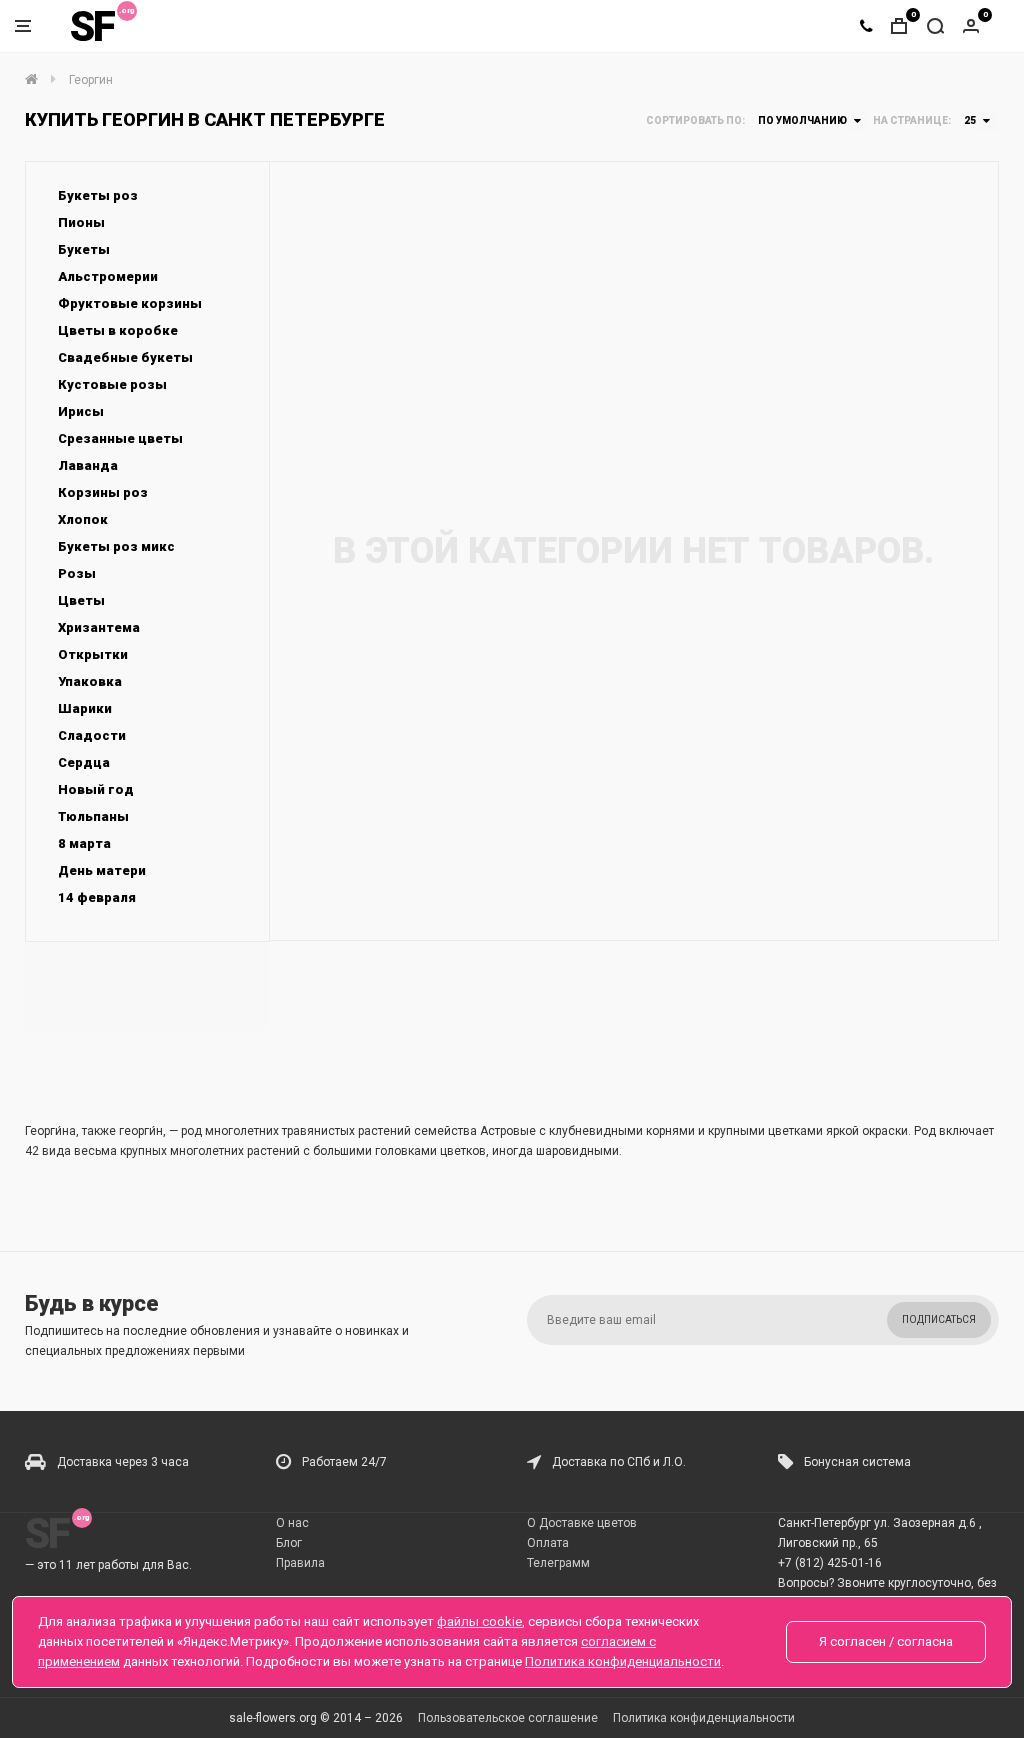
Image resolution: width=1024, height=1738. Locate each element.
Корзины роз (103, 492)
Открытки (93, 654)
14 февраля (97, 897)
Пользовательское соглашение (508, 1718)
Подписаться (939, 1319)
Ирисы (81, 411)
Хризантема (99, 627)
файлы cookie (479, 1621)
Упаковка (90, 681)
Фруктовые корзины (130, 303)
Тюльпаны (93, 816)
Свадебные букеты (125, 357)
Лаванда (88, 465)
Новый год (96, 789)
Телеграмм (558, 1563)
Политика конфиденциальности (704, 1718)
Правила (300, 1563)
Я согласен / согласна (886, 1641)
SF (92, 26)
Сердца (84, 762)
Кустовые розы (112, 384)
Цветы (81, 600)
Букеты (84, 249)
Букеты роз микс (116, 546)
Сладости (92, 735)
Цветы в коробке (118, 330)
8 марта (84, 843)
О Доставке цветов (582, 1523)
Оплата (548, 1543)
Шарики (85, 708)
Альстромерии (108, 276)
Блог (289, 1543)
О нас (292, 1523)
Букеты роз (98, 195)
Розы (77, 573)
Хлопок (83, 519)
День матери (102, 870)
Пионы (81, 222)
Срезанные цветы (120, 438)
